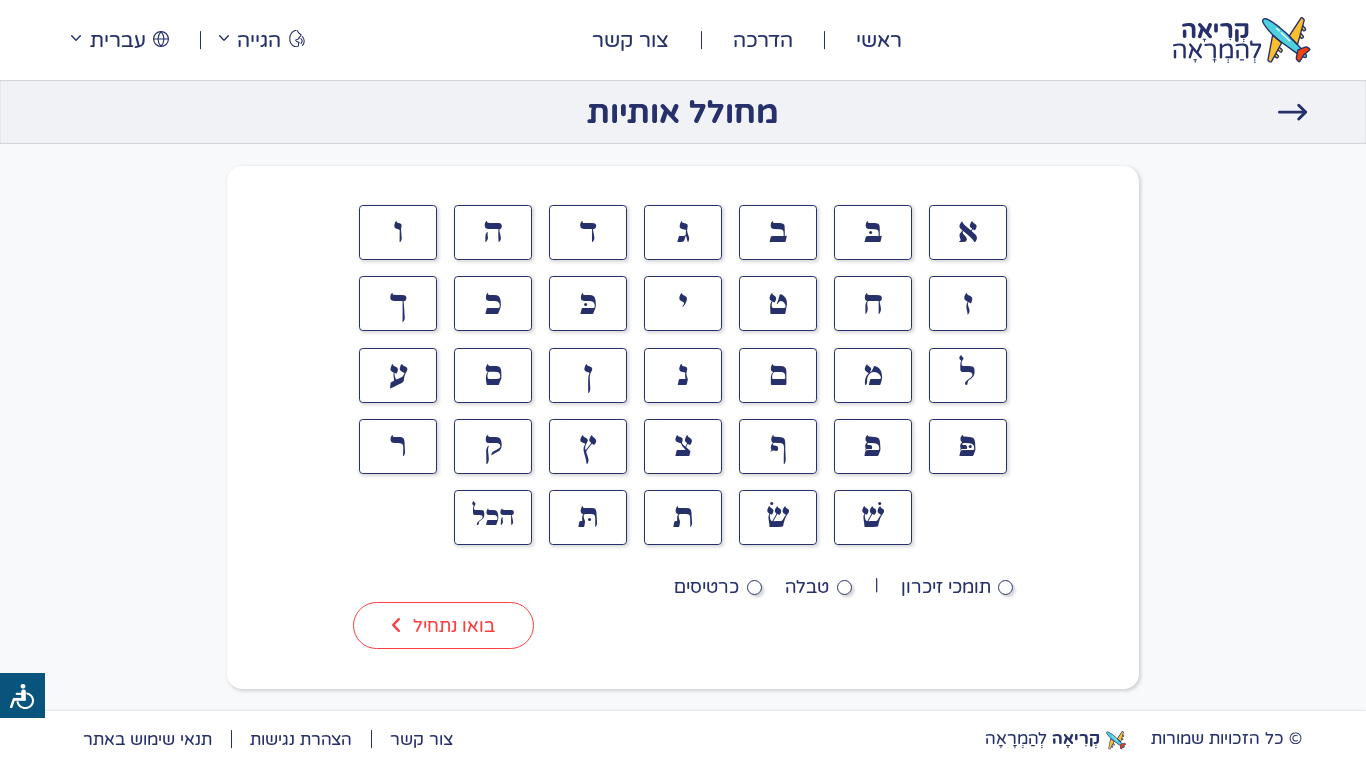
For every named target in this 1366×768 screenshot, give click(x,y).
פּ (967, 446)
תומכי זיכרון (946, 586)
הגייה (259, 39)
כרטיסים (706, 586)
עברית (118, 39)
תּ (588, 517)
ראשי (879, 39)
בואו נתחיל (454, 625)
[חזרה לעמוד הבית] (1293, 112)
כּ (588, 304)
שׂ (778, 517)
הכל (493, 517)
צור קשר (630, 39)
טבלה (807, 586)
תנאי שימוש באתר (147, 738)
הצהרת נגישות (301, 738)
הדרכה (763, 39)
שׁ (873, 517)
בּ (873, 232)
